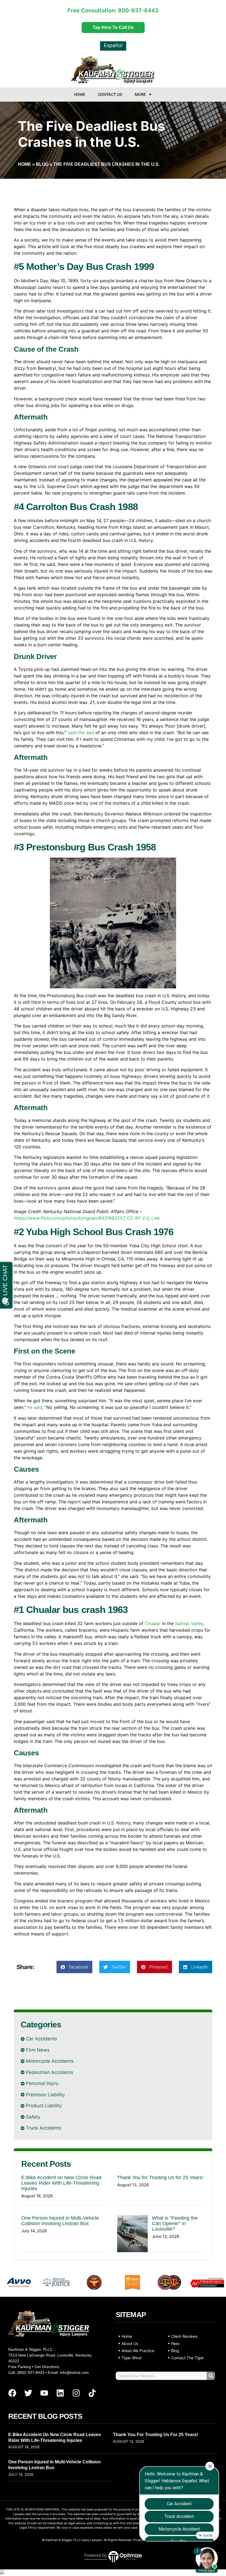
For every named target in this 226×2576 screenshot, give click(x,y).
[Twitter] (28, 2393)
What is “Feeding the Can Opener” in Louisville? (175, 2224)
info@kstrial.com (74, 2372)
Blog (42, 164)
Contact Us (110, 94)
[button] (74, 1967)
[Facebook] (12, 2393)
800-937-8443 (138, 10)
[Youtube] (44, 2393)
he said (35, 1407)
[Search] (211, 2376)
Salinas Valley (189, 1623)
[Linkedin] (60, 2393)
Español (113, 45)
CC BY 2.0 (138, 1218)
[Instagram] (76, 2393)
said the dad (81, 733)
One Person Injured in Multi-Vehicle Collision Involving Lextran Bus (60, 2221)
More (140, 94)
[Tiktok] (92, 2393)
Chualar (153, 1623)
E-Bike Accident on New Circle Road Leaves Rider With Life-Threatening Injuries (61, 2183)
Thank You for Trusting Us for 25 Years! (160, 2178)
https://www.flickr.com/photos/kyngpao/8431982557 (69, 1218)
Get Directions (47, 2367)
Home (80, 94)
